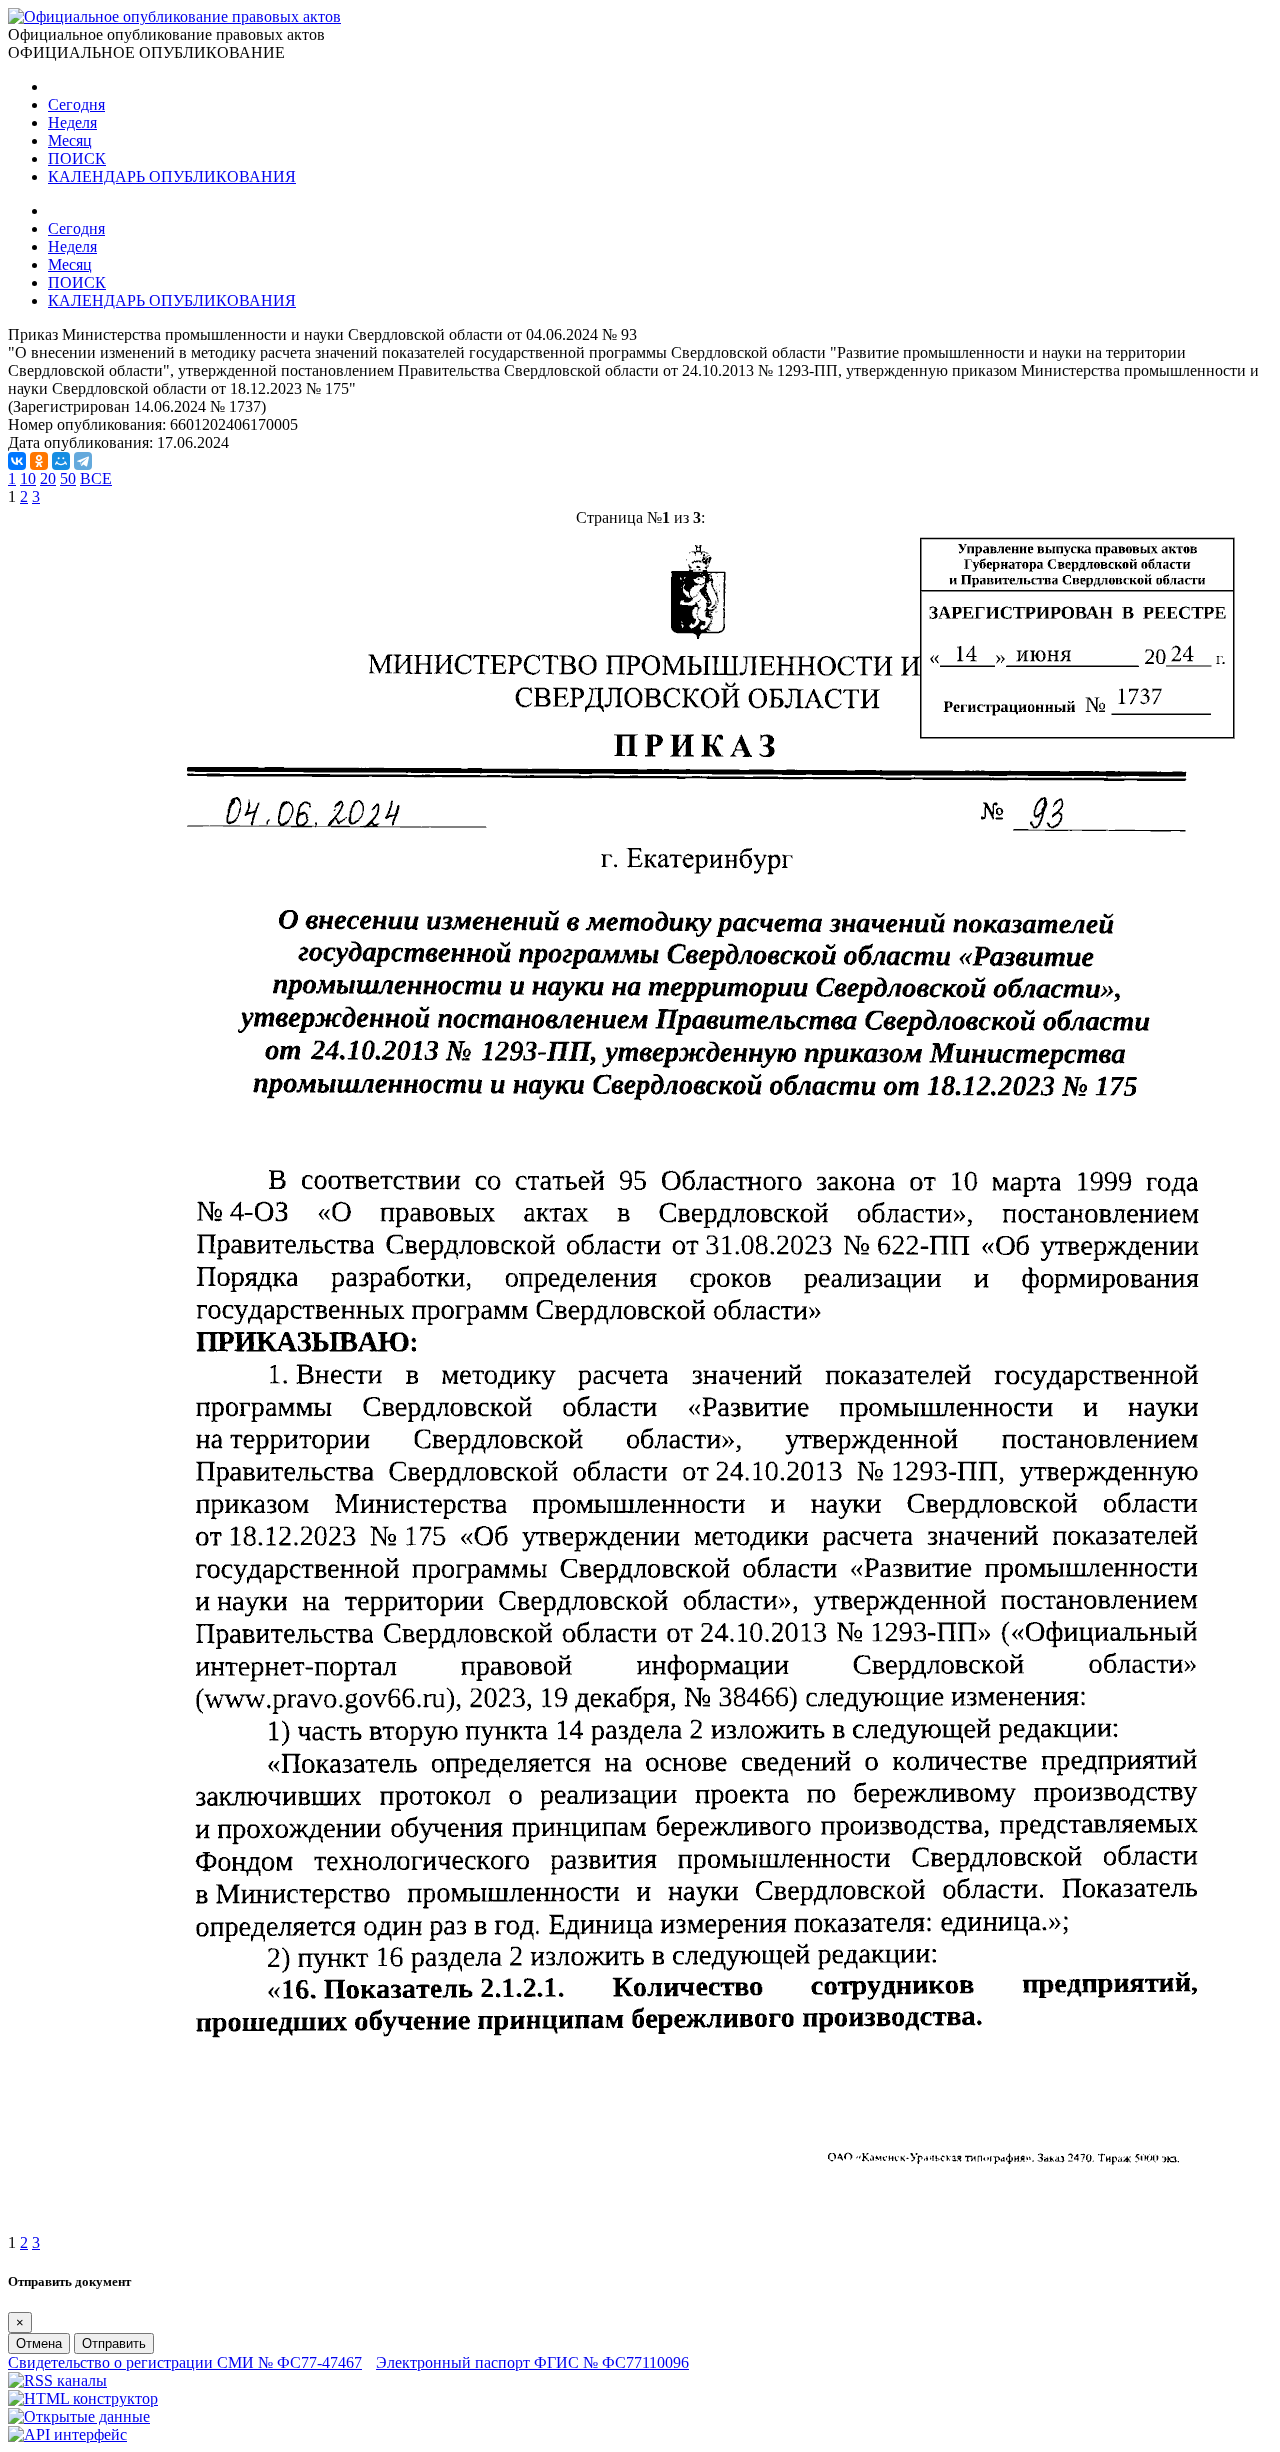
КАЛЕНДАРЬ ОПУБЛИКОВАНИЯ (172, 176)
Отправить (114, 2343)
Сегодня (76, 104)
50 (68, 478)
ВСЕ (96, 478)
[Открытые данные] (79, 2416)
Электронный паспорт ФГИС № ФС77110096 (532, 2362)
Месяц (70, 140)
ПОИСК (77, 158)
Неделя (72, 122)
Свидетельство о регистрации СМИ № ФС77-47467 (185, 2362)
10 (28, 478)
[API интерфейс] (67, 2434)
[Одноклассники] (39, 461)
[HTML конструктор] (83, 2398)
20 (48, 478)
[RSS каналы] (57, 2380)
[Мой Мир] (61, 461)
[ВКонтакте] (17, 461)
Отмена (39, 2343)
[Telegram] (83, 461)
